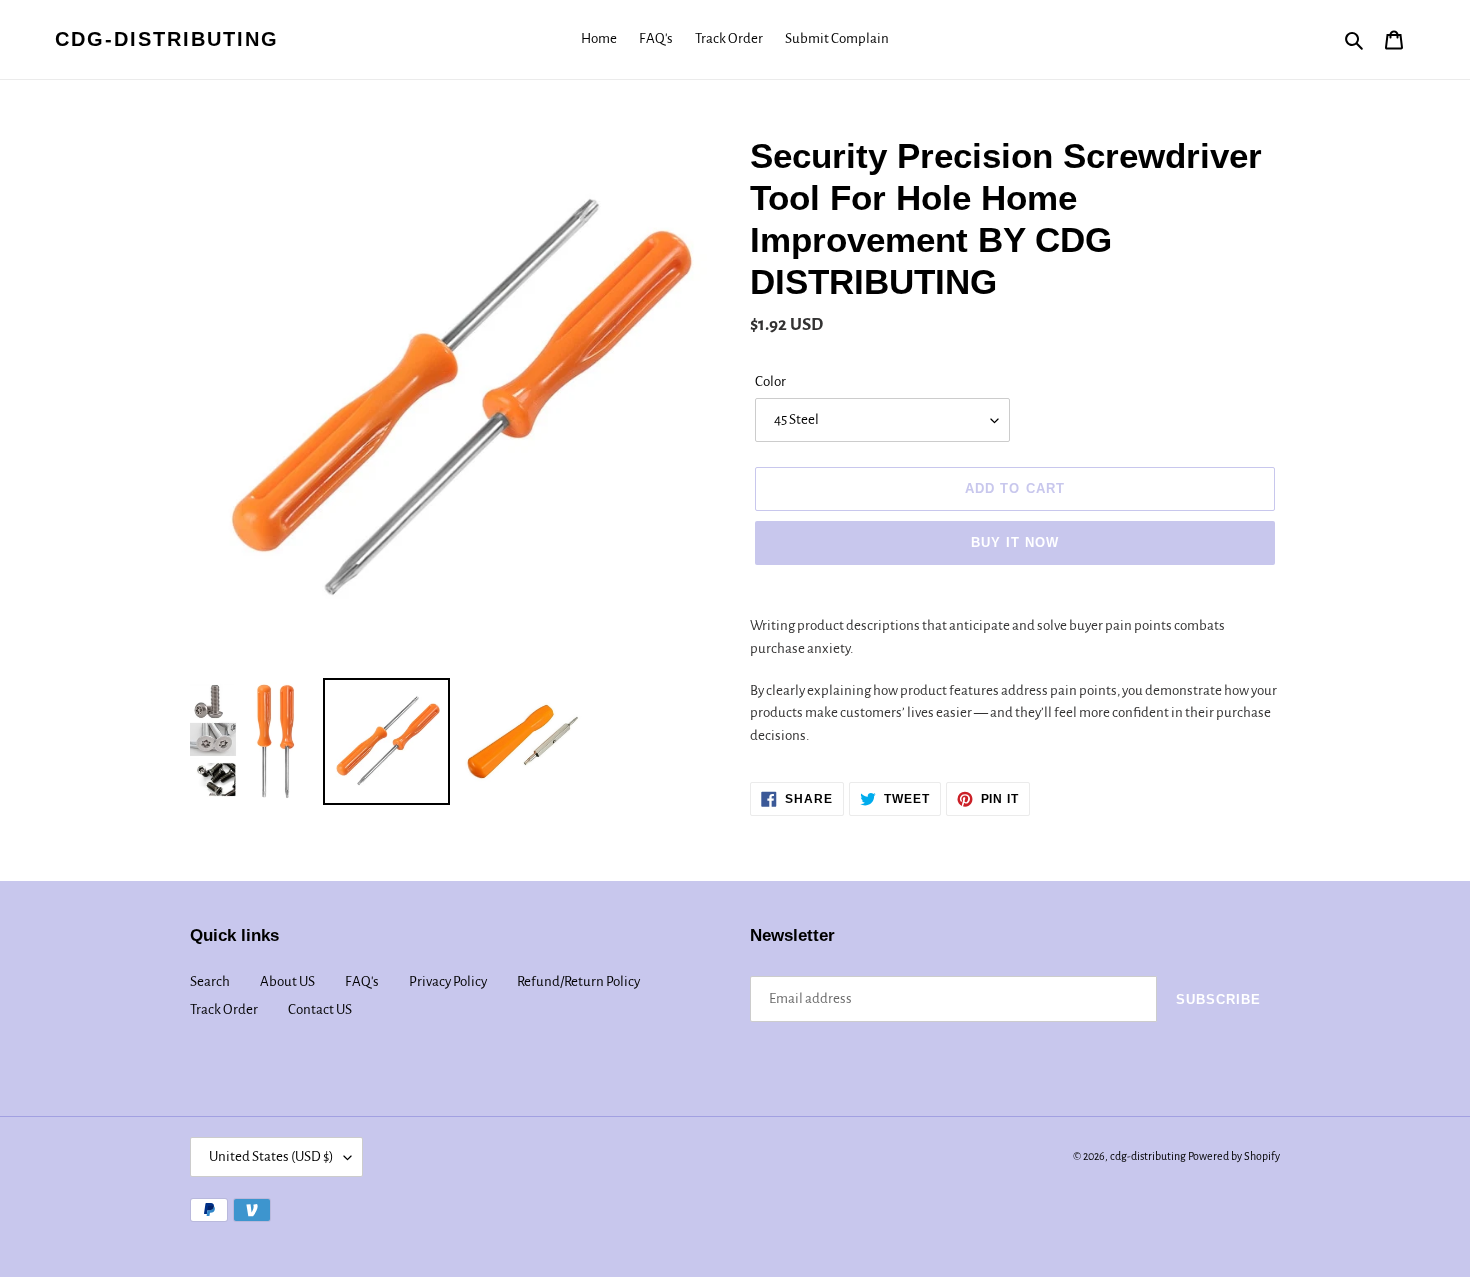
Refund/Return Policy (578, 981)
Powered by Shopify (1234, 1156)
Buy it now (1015, 542)
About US (287, 981)
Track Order (224, 1009)
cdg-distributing (167, 39)
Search (210, 981)
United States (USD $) (271, 1156)
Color (770, 381)
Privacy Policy (448, 981)
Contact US (320, 1009)
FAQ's (362, 981)
